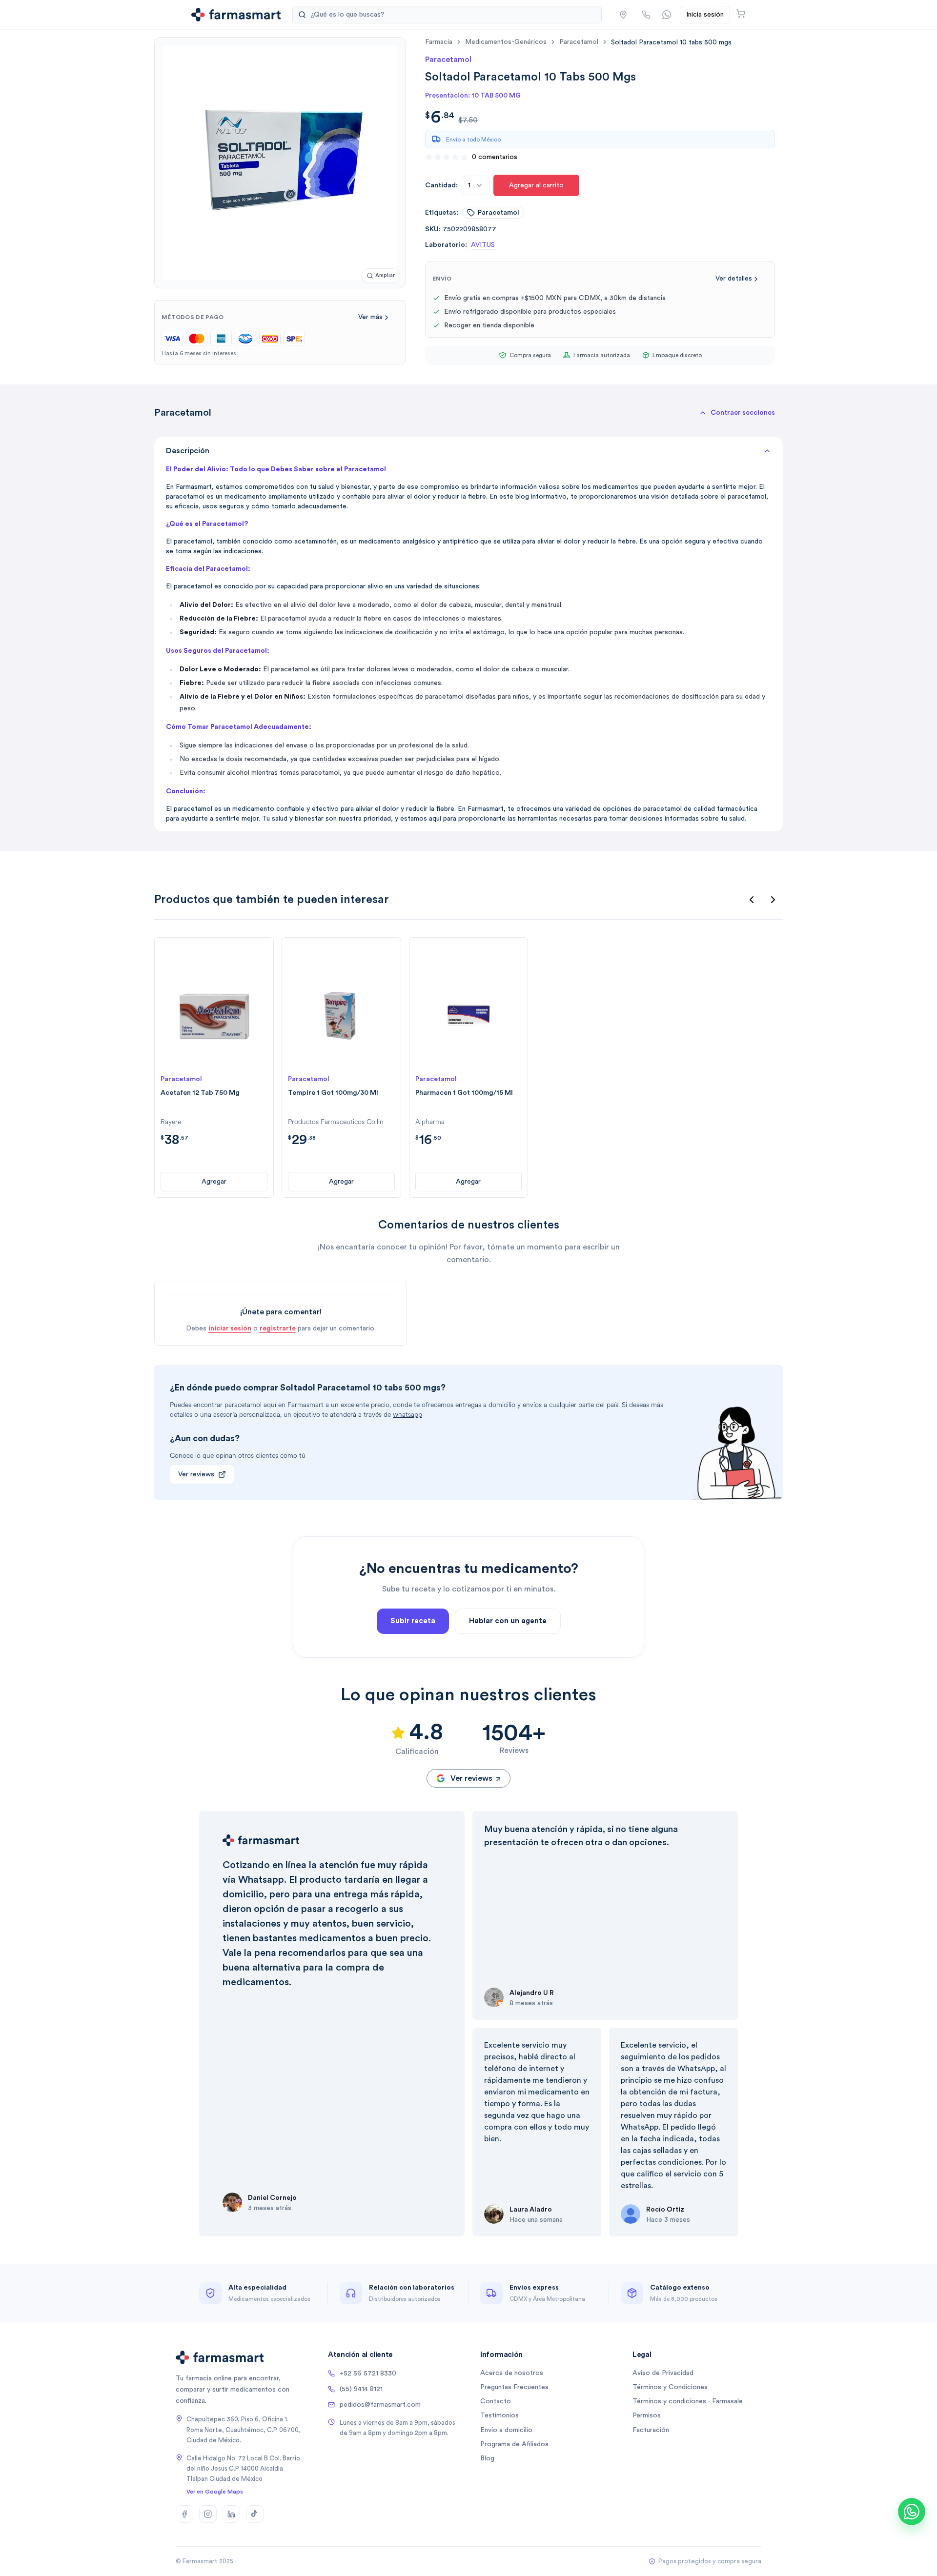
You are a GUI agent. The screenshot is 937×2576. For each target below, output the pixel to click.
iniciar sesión (230, 1328)
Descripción (188, 451)
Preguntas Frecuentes (514, 2387)
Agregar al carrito (536, 185)
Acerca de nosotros (512, 2373)
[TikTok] (255, 2514)
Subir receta (413, 1621)
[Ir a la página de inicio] (236, 15)
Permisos (647, 2415)
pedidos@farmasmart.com (380, 2405)
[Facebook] (184, 2514)
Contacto (496, 2401)
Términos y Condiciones (670, 2387)
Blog (487, 2458)
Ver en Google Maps (215, 2492)
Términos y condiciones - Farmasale (688, 2401)
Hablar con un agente (508, 1621)
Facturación (651, 2430)
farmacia (439, 42)
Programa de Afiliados (514, 2444)
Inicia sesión (705, 15)
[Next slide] (773, 900)
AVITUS (483, 245)
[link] (671, 42)
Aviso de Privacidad (663, 2373)
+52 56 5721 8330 (368, 2374)
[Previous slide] (752, 900)
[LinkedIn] (231, 2514)
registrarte (278, 1328)
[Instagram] (208, 2514)
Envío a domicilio (506, 2430)
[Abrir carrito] (741, 13)
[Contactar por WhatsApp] (667, 15)
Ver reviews (196, 1474)
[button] (623, 15)
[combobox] (476, 185)
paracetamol (579, 42)
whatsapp (407, 1415)
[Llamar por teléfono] (646, 15)
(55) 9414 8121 (361, 2389)
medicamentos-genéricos (506, 42)
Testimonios (499, 2415)
